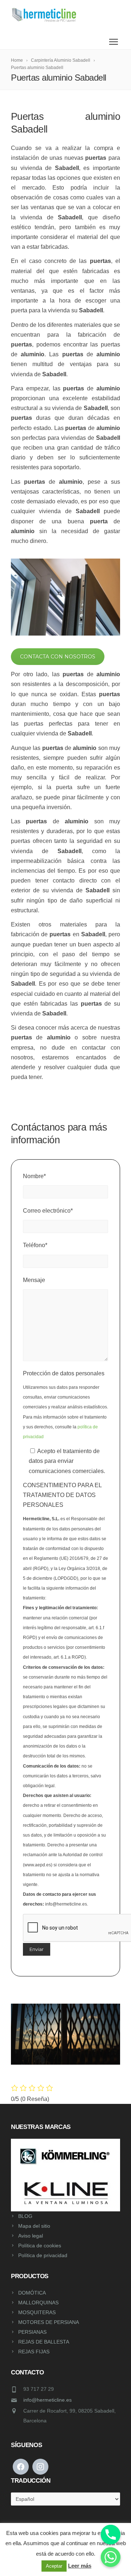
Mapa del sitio (34, 2226)
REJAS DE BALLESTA (44, 2342)
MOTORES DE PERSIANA (49, 2322)
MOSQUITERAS (37, 2312)
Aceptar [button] (54, 2566)
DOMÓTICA (32, 2293)
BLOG (25, 2216)
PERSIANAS (32, 2332)
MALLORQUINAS (38, 2303)
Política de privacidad (43, 2255)
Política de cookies (40, 2246)
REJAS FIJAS (34, 2352)
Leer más (80, 2566)
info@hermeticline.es (47, 2400)
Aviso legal (31, 2236)
